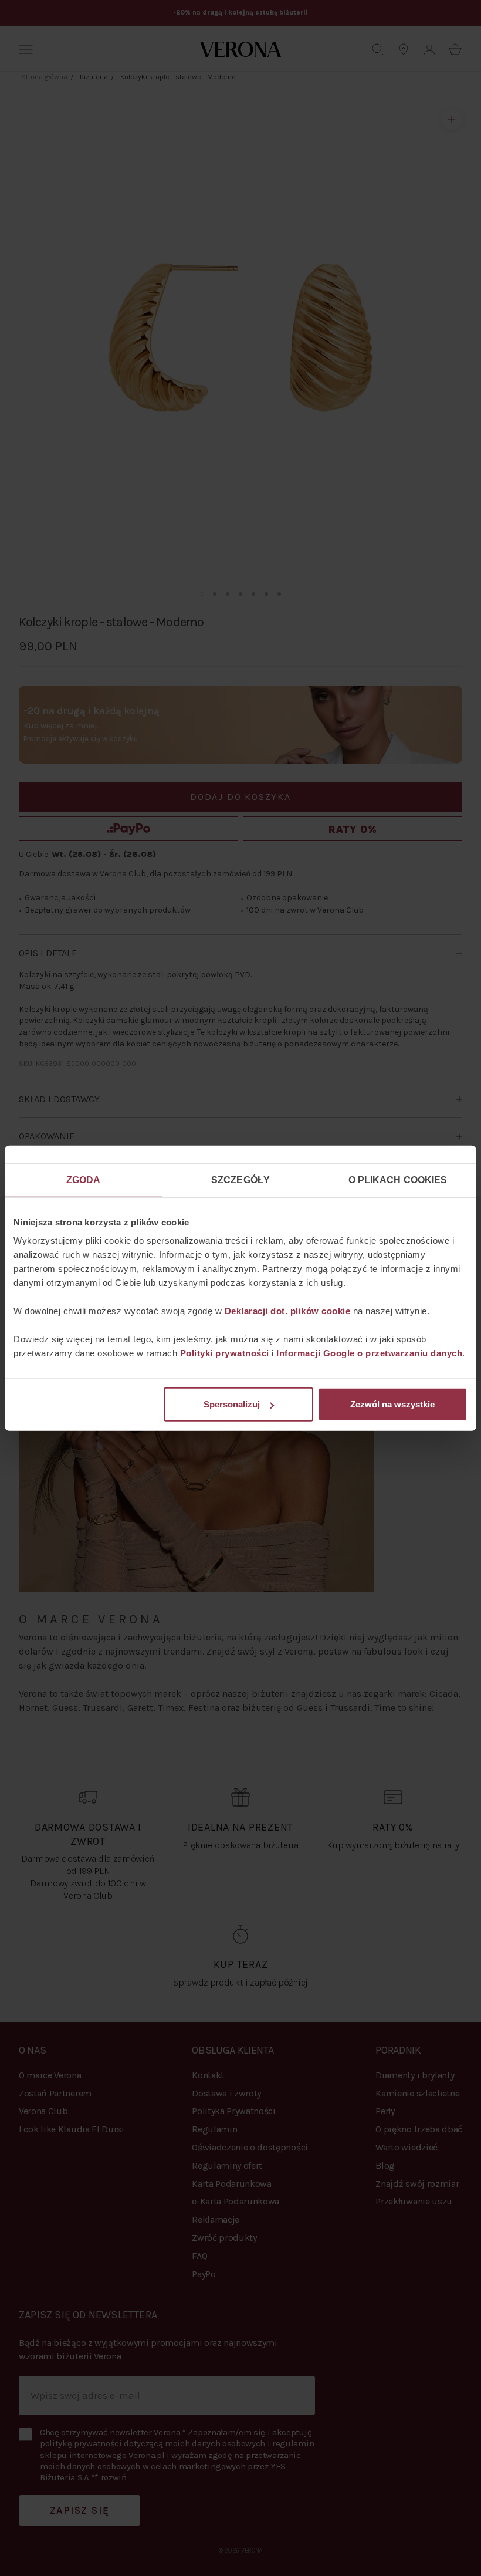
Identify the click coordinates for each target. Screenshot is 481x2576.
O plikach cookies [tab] (398, 1179)
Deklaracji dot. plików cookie (288, 1311)
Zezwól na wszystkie (392, 1404)
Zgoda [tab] (84, 1179)
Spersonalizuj (232, 1404)
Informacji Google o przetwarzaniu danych (369, 1353)
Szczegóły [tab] (240, 1179)
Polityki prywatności (225, 1353)
